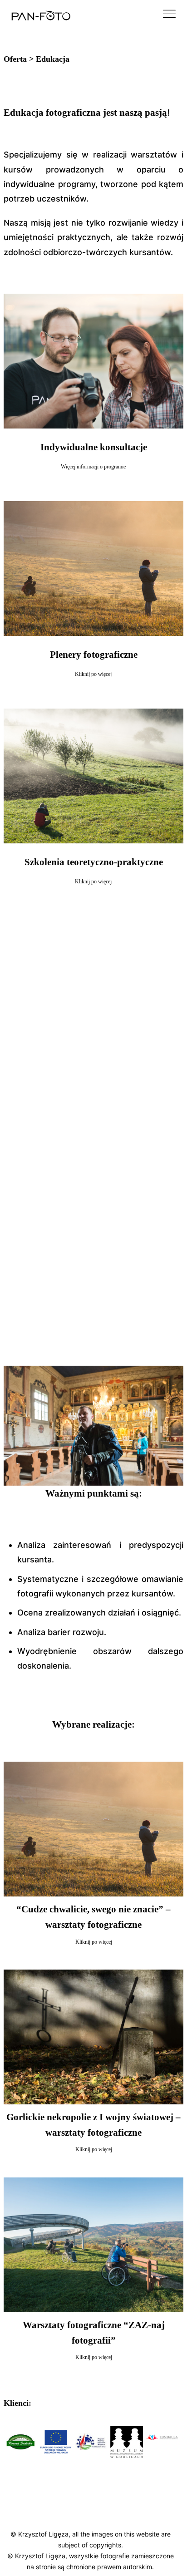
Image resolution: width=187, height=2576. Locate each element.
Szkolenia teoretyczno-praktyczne (94, 862)
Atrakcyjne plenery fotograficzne (82, 1224)
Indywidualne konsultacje (94, 447)
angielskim (151, 1315)
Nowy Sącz (54, 2499)
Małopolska (123, 2499)
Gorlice (88, 2499)
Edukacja (53, 59)
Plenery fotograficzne (94, 655)
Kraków (18, 2499)
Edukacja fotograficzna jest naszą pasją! (87, 113)
